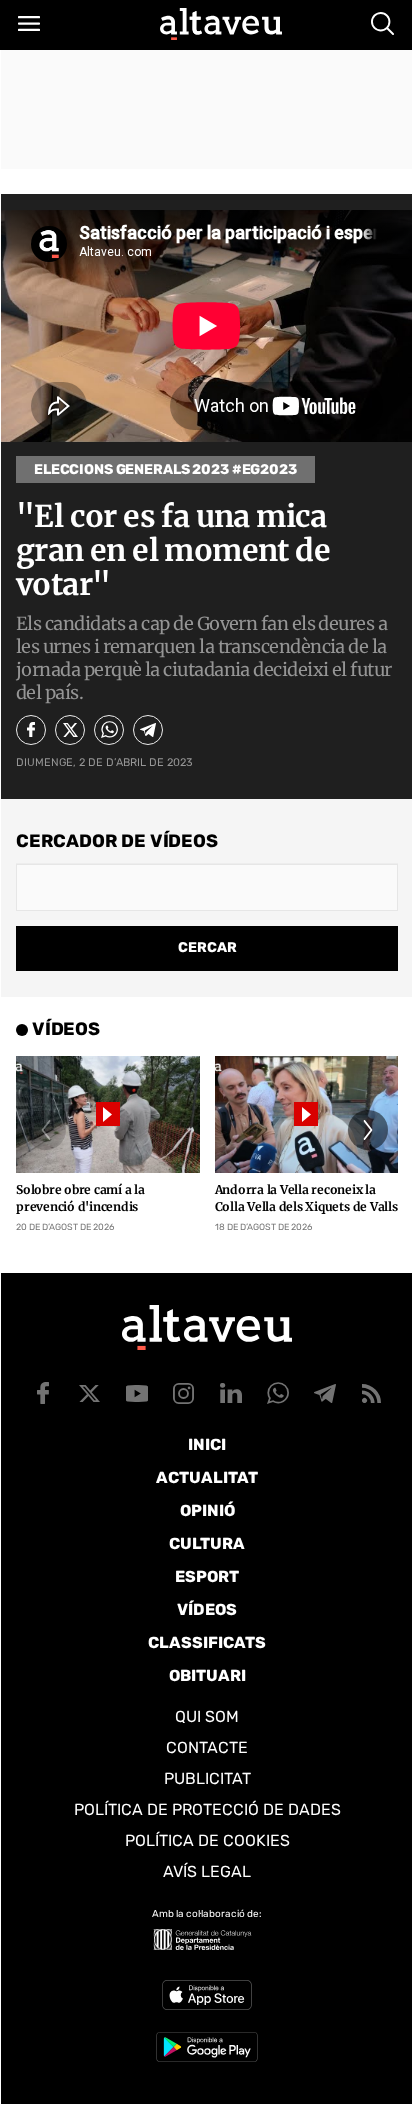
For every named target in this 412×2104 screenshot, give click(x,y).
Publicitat (207, 1778)
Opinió (207, 1510)
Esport (207, 1576)
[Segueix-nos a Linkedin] (231, 1393)
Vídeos (207, 1609)
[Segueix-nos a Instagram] (184, 1393)
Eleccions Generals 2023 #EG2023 (165, 469)
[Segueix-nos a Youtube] (137, 1393)
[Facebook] (31, 730)
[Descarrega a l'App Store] (207, 1995)
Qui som (207, 1716)
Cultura (207, 1543)
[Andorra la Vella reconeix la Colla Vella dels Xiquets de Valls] (307, 1114)
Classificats (207, 1642)
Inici (207, 1444)
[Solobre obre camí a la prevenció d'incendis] (108, 1114)
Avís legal (207, 1871)
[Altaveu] (221, 24)
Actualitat (207, 1477)
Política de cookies (207, 1840)
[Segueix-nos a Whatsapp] (278, 1393)
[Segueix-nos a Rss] (372, 1393)
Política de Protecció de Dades (207, 1809)
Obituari (207, 1675)
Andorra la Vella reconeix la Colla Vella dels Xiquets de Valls (306, 1198)
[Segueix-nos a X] (90, 1393)
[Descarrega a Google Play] (207, 2047)
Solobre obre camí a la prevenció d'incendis (80, 1198)
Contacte (207, 1747)
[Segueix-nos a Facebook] (43, 1393)
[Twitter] (70, 730)
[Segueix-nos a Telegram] (325, 1393)
